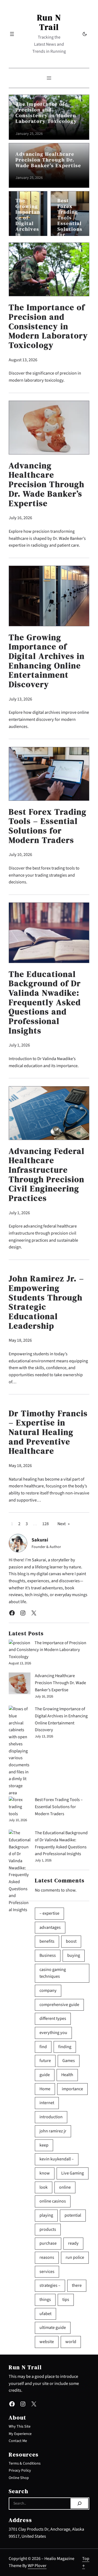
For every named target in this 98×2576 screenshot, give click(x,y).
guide (45, 2075)
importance (72, 2089)
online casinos (53, 2201)
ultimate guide (53, 2328)
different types (53, 2019)
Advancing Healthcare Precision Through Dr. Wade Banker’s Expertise (48, 160)
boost (71, 1941)
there (77, 2285)
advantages (50, 1927)
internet (47, 2103)
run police (75, 2257)
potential (73, 2215)
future (45, 2061)
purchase (48, 2243)
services (47, 2272)
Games (69, 2061)
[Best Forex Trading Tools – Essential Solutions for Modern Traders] (20, 1807)
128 (45, 1524)
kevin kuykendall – (57, 2159)
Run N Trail (49, 22)
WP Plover (37, 2566)
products (48, 2229)
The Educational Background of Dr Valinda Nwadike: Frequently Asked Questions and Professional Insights (45, 1003)
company (48, 1991)
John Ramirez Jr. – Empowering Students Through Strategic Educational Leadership (46, 1302)
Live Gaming (73, 2173)
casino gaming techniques (53, 1973)
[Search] (79, 2503)
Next (64, 1524)
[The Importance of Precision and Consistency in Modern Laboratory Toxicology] (19, 1643)
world (71, 2342)
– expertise (49, 1913)
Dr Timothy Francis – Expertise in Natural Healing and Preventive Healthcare (48, 1432)
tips (66, 2300)
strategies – (50, 2285)
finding (65, 2047)
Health (67, 2075)
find (43, 2047)
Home (45, 2089)
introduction (51, 2117)
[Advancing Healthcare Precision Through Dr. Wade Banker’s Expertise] (20, 1685)
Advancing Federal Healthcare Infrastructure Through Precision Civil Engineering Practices (47, 1175)
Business (48, 1955)
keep (44, 2145)
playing (46, 2215)
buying (74, 1955)
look (44, 2187)
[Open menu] (12, 34)
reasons (47, 2257)
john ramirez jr (53, 2131)
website (47, 2342)
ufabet (45, 2314)
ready (73, 2243)
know (45, 2173)
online (65, 2187)
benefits (47, 1941)
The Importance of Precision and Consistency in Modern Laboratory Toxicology (46, 113)
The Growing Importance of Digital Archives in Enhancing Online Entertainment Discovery (28, 235)
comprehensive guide (59, 2005)
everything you (53, 2033)
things (45, 2300)
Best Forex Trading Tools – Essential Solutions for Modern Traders (70, 223)
